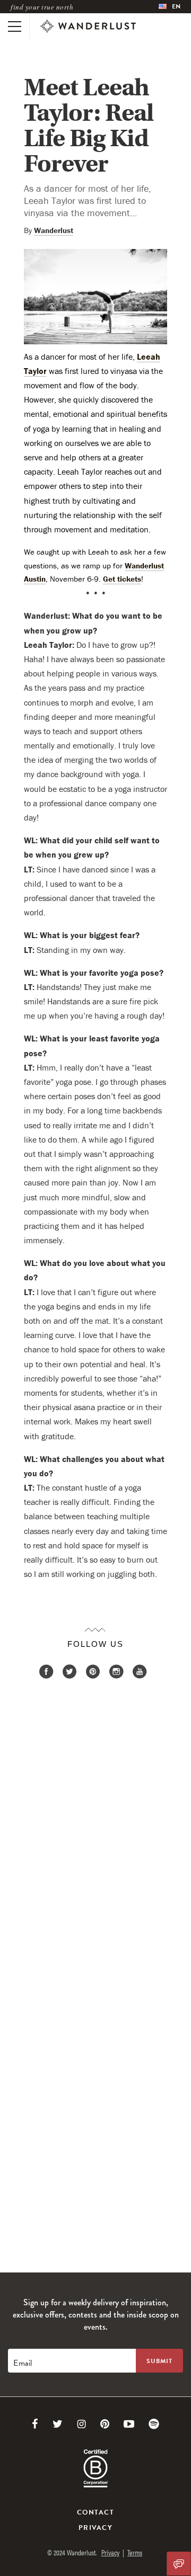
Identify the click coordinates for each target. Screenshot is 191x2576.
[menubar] (170, 7)
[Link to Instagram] (81, 2424)
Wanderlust (54, 230)
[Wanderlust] (88, 26)
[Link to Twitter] (58, 2424)
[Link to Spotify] (154, 2424)
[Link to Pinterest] (105, 2424)
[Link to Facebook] (35, 2424)
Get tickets (122, 579)
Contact (95, 2512)
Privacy (95, 2528)
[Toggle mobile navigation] (15, 26)
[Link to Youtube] (129, 2424)
